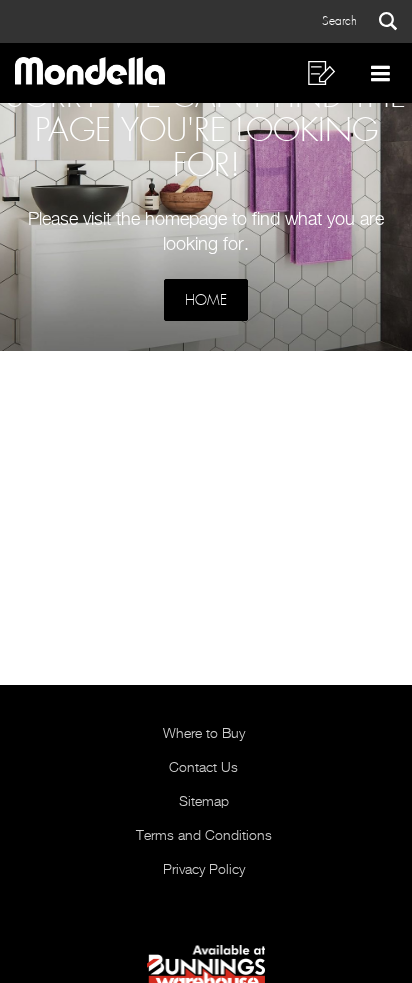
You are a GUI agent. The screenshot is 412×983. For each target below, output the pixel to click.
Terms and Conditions (204, 836)
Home (206, 300)
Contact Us (203, 768)
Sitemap (204, 802)
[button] (359, 21)
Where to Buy (204, 734)
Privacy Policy (204, 870)
